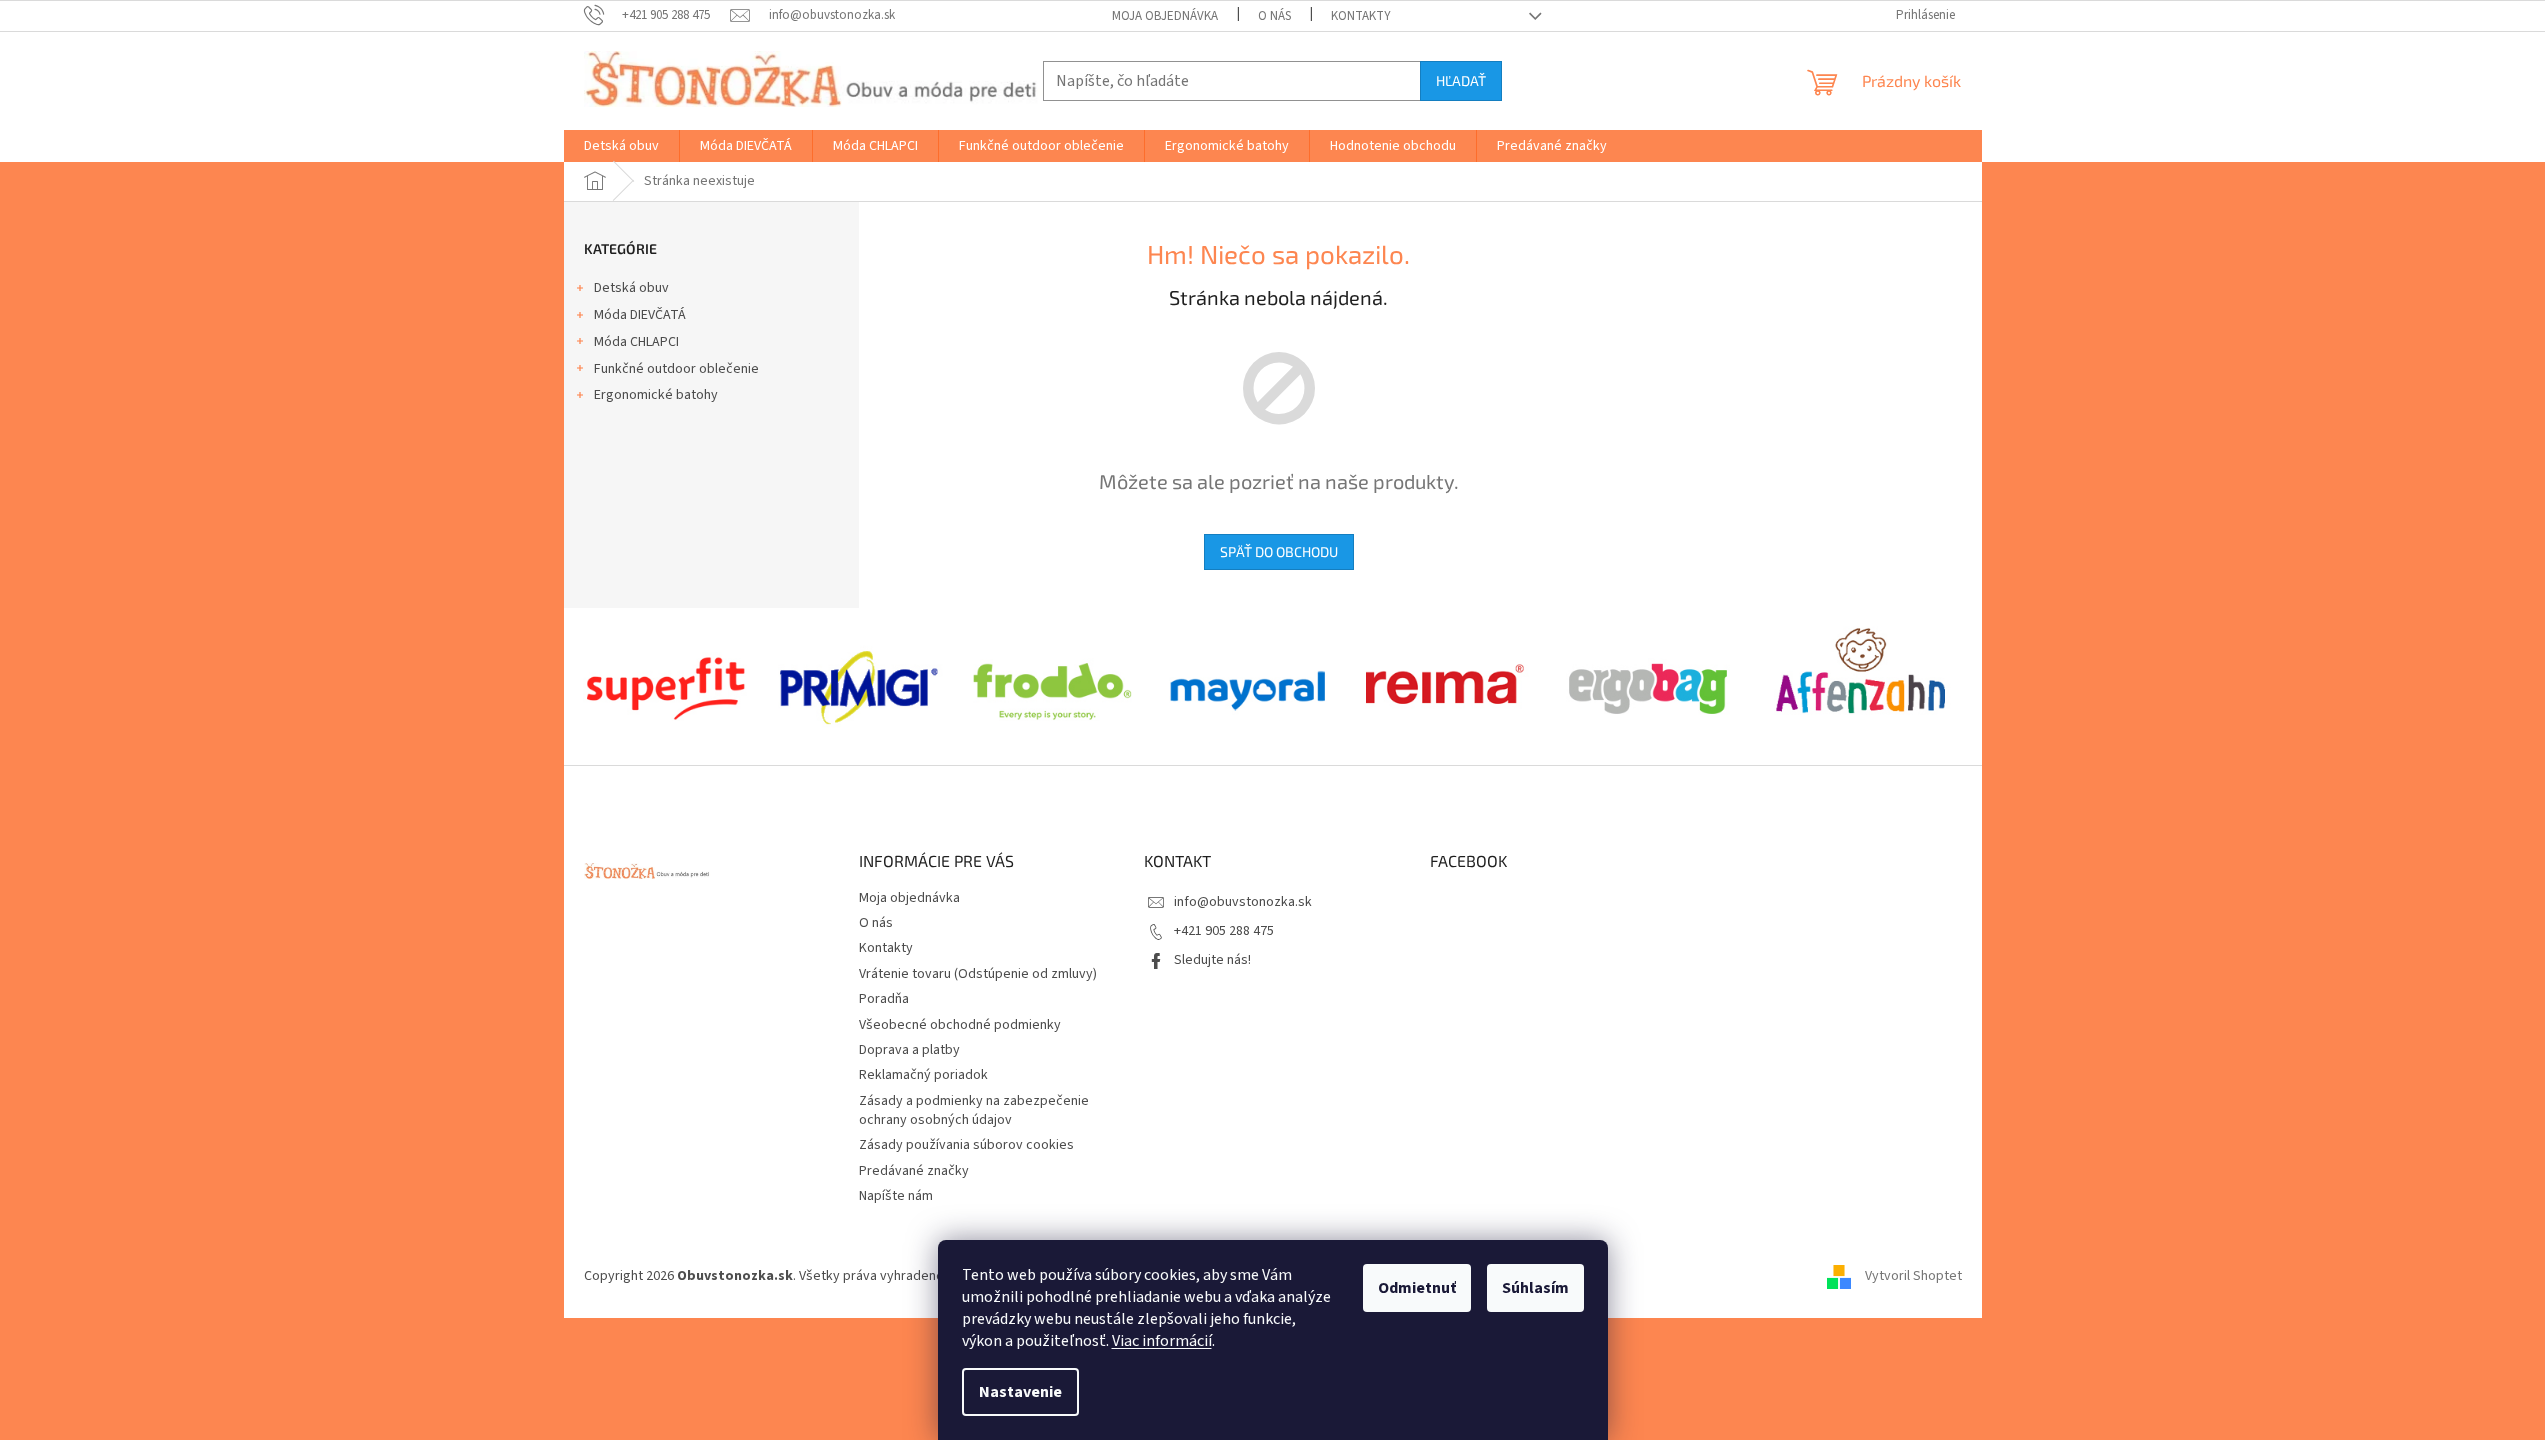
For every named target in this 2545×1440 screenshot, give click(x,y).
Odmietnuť (1417, 1288)
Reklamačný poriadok (923, 1075)
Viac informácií (1162, 1341)
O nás (1274, 16)
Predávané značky (914, 1171)
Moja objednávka (1165, 16)
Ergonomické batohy (656, 395)
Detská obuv (631, 288)
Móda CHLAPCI (636, 342)
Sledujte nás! (1212, 960)
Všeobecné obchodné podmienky (960, 1025)
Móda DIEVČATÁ (640, 315)
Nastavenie (1020, 1392)
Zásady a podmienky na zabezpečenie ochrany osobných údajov (974, 1110)
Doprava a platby (909, 1050)
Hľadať (1461, 80)
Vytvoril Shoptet (1913, 1276)
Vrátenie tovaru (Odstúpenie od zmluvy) (978, 974)
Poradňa (884, 999)
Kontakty (1361, 16)
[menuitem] (621, 146)
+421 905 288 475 (1224, 931)
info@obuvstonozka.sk (1243, 902)
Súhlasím (1535, 1288)
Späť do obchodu (1279, 551)
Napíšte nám (896, 1196)
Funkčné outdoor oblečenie (676, 369)
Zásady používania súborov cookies (966, 1145)
